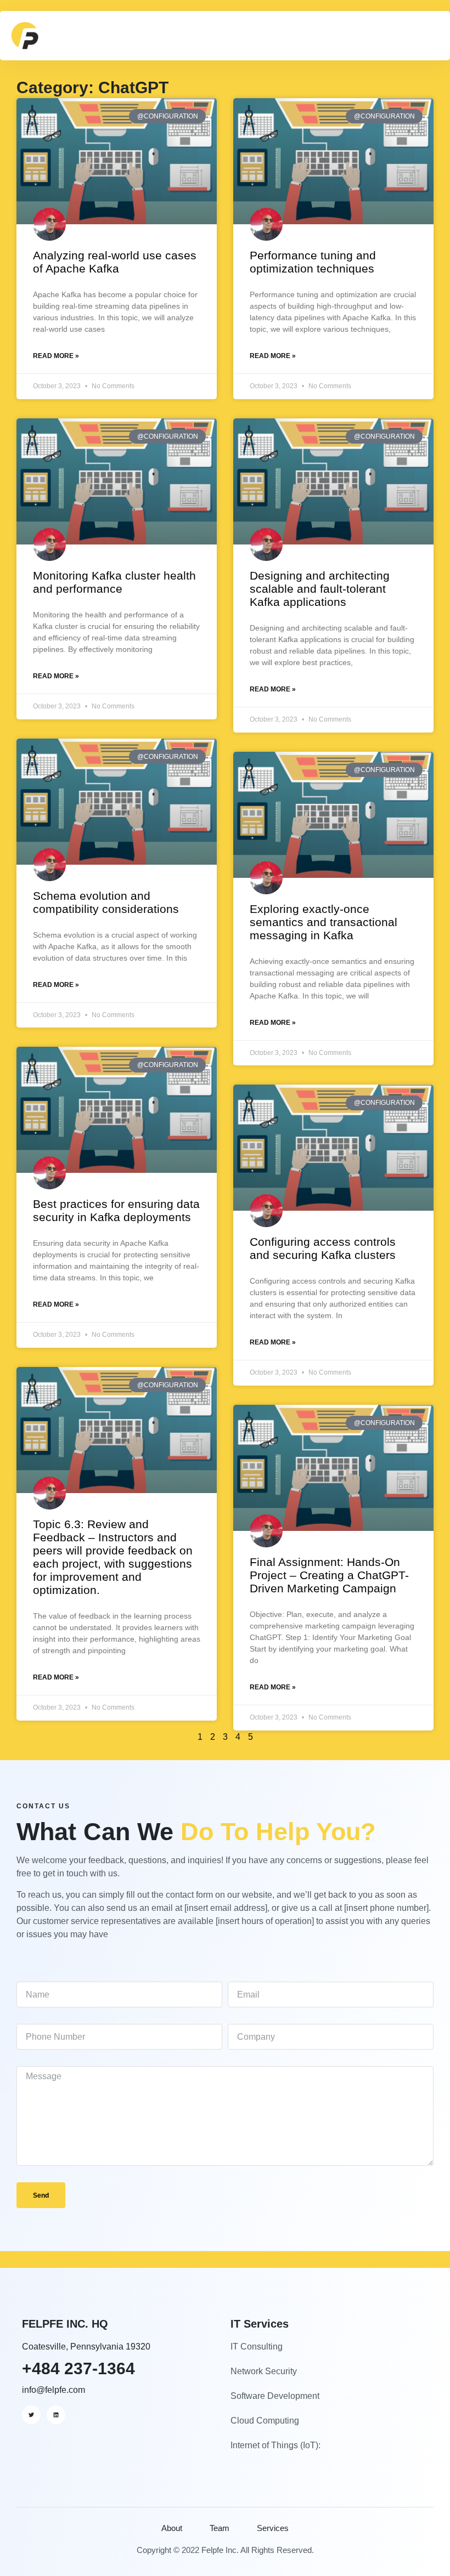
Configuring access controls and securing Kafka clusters (323, 1248)
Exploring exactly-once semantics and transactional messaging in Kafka (324, 922)
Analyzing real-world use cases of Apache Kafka (115, 262)
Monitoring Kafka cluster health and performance (114, 582)
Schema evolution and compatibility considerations (106, 902)
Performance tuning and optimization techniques (313, 262)
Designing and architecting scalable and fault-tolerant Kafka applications (320, 589)
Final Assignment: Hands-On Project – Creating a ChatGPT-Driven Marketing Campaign (329, 1575)
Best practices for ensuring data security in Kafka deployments (116, 1210)
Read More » (56, 356)
